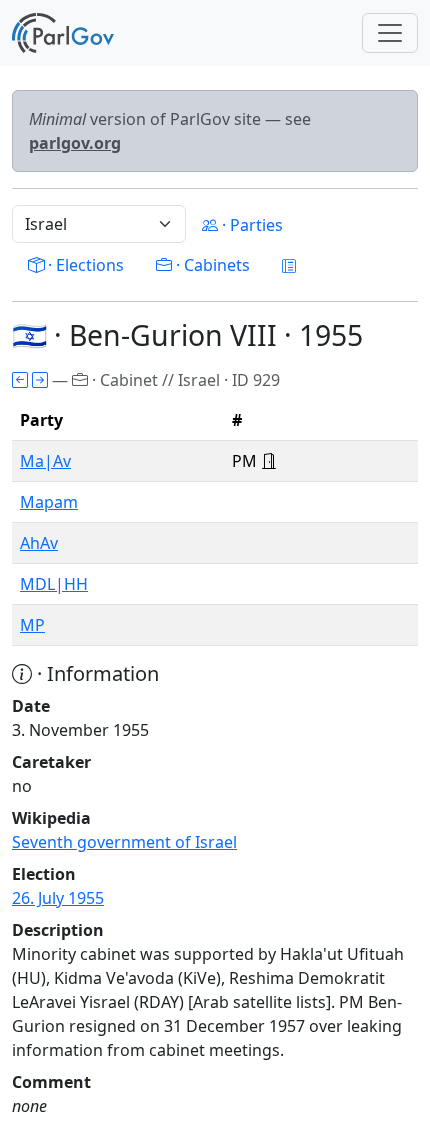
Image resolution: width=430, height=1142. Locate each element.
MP (32, 625)
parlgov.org (75, 143)
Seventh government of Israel (124, 842)
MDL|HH (54, 584)
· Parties (250, 225)
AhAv (39, 543)
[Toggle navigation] (390, 33)
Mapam (49, 502)
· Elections (84, 265)
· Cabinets (211, 265)
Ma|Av (45, 461)
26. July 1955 (58, 898)
